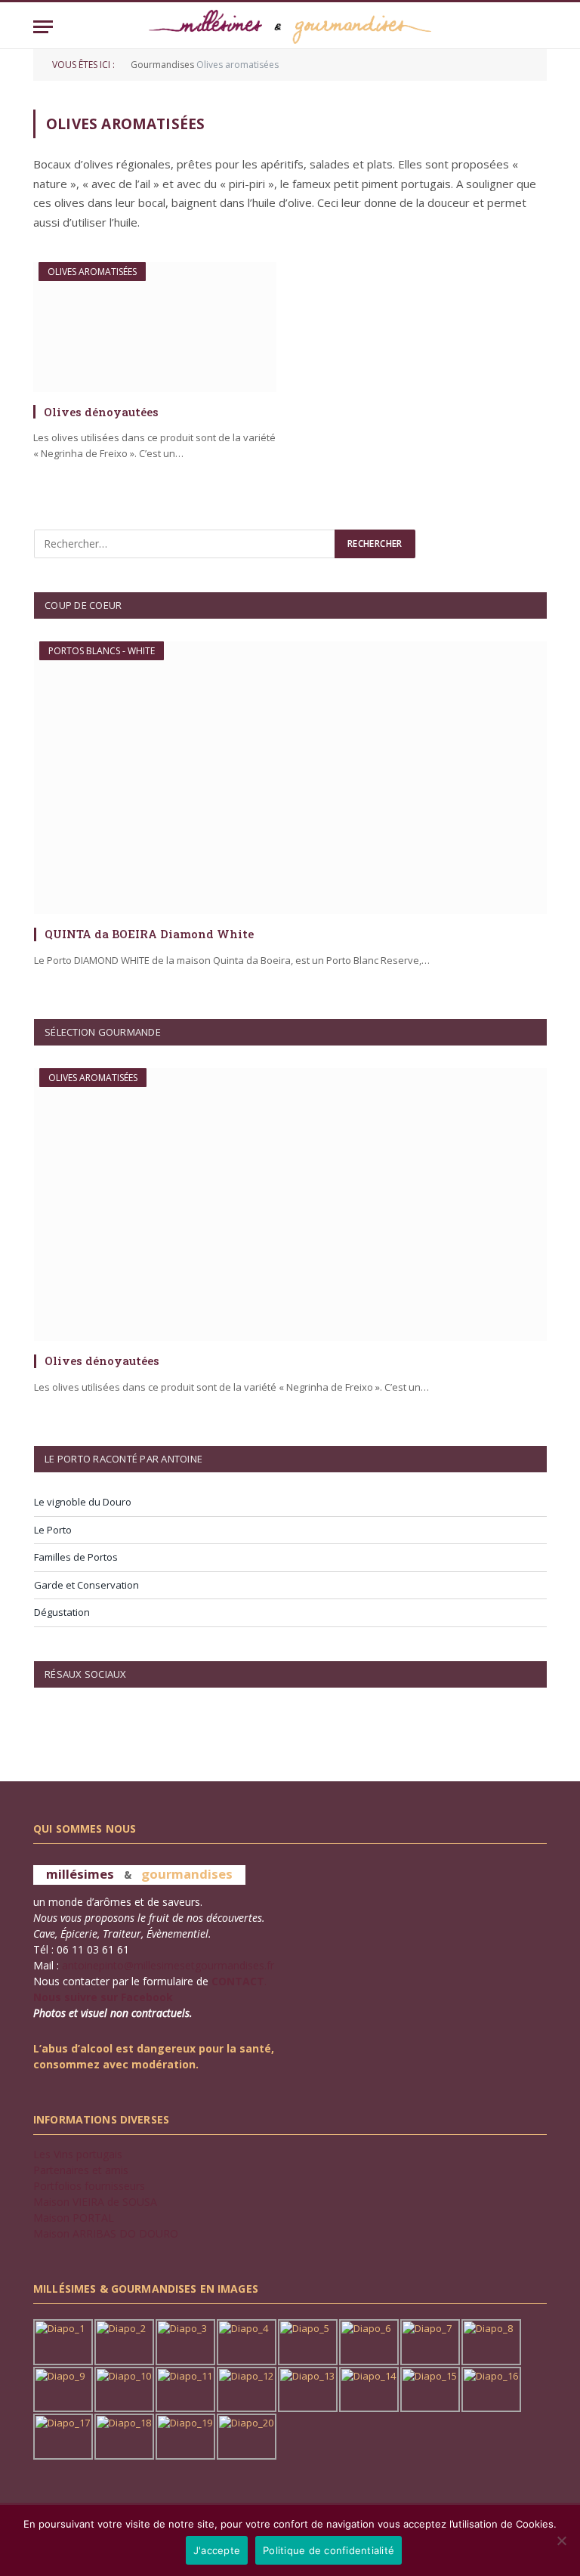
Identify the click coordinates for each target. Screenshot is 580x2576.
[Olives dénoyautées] (155, 327)
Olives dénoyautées (101, 412)
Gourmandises (162, 65)
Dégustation (62, 1612)
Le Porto (53, 1530)
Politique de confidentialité (329, 2550)
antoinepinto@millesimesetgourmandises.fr (168, 1965)
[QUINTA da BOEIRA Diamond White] (290, 778)
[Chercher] (540, 27)
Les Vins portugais (78, 2154)
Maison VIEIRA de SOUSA (95, 2202)
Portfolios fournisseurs (89, 2186)
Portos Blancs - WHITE (102, 651)
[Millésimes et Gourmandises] (290, 27)
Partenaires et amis (81, 2170)
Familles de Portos (76, 1557)
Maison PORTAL (74, 2218)
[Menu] (43, 27)
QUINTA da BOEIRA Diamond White (149, 934)
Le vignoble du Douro (83, 1502)
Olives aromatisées (92, 272)
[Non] (561, 2540)
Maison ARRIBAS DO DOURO (106, 2233)
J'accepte (217, 2550)
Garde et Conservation (86, 1585)
